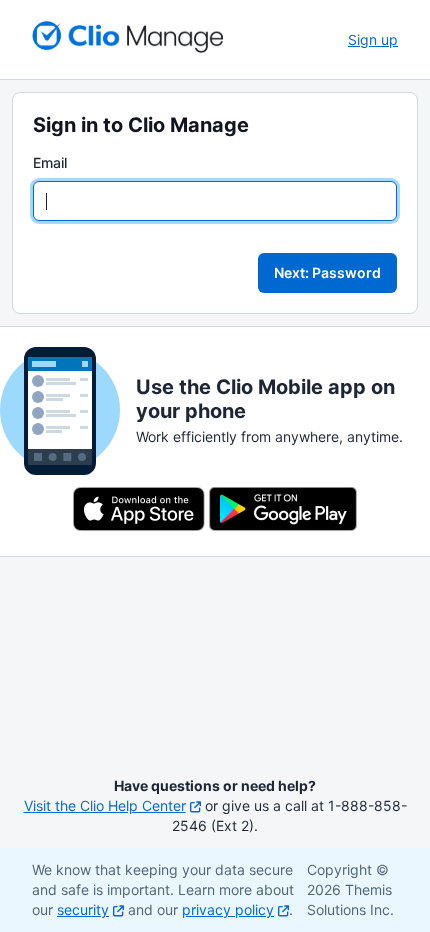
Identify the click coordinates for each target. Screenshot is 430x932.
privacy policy (228, 909)
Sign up (373, 39)
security (83, 909)
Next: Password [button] (327, 272)
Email (50, 162)
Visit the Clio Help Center (105, 805)
